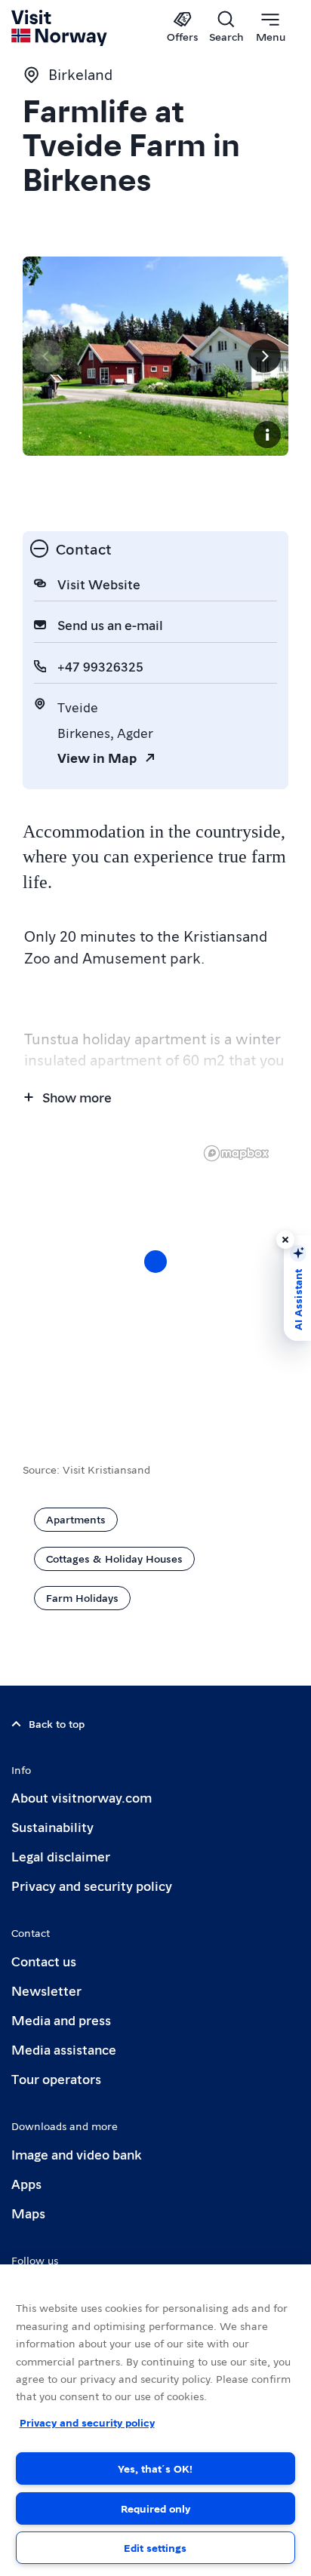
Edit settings (155, 2547)
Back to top (57, 1723)
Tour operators (56, 2078)
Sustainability (52, 1826)
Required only (155, 2508)
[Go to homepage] (60, 28)
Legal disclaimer (61, 1856)
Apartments (76, 1519)
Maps (28, 2213)
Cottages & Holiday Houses (114, 1558)
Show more (77, 1097)
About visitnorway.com (82, 1797)
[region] (155, 2420)
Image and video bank (76, 2154)
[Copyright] (267, 435)
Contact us (44, 1961)
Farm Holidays (82, 1597)
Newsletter (46, 1990)
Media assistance (64, 2049)
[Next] (264, 356)
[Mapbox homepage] (236, 1153)
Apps (26, 2183)
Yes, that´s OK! (155, 2468)
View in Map (97, 757)
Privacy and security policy (92, 1885)
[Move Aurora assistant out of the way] (285, 1240)
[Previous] (47, 356)
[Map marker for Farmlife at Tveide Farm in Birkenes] (155, 1262)
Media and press (61, 2020)
